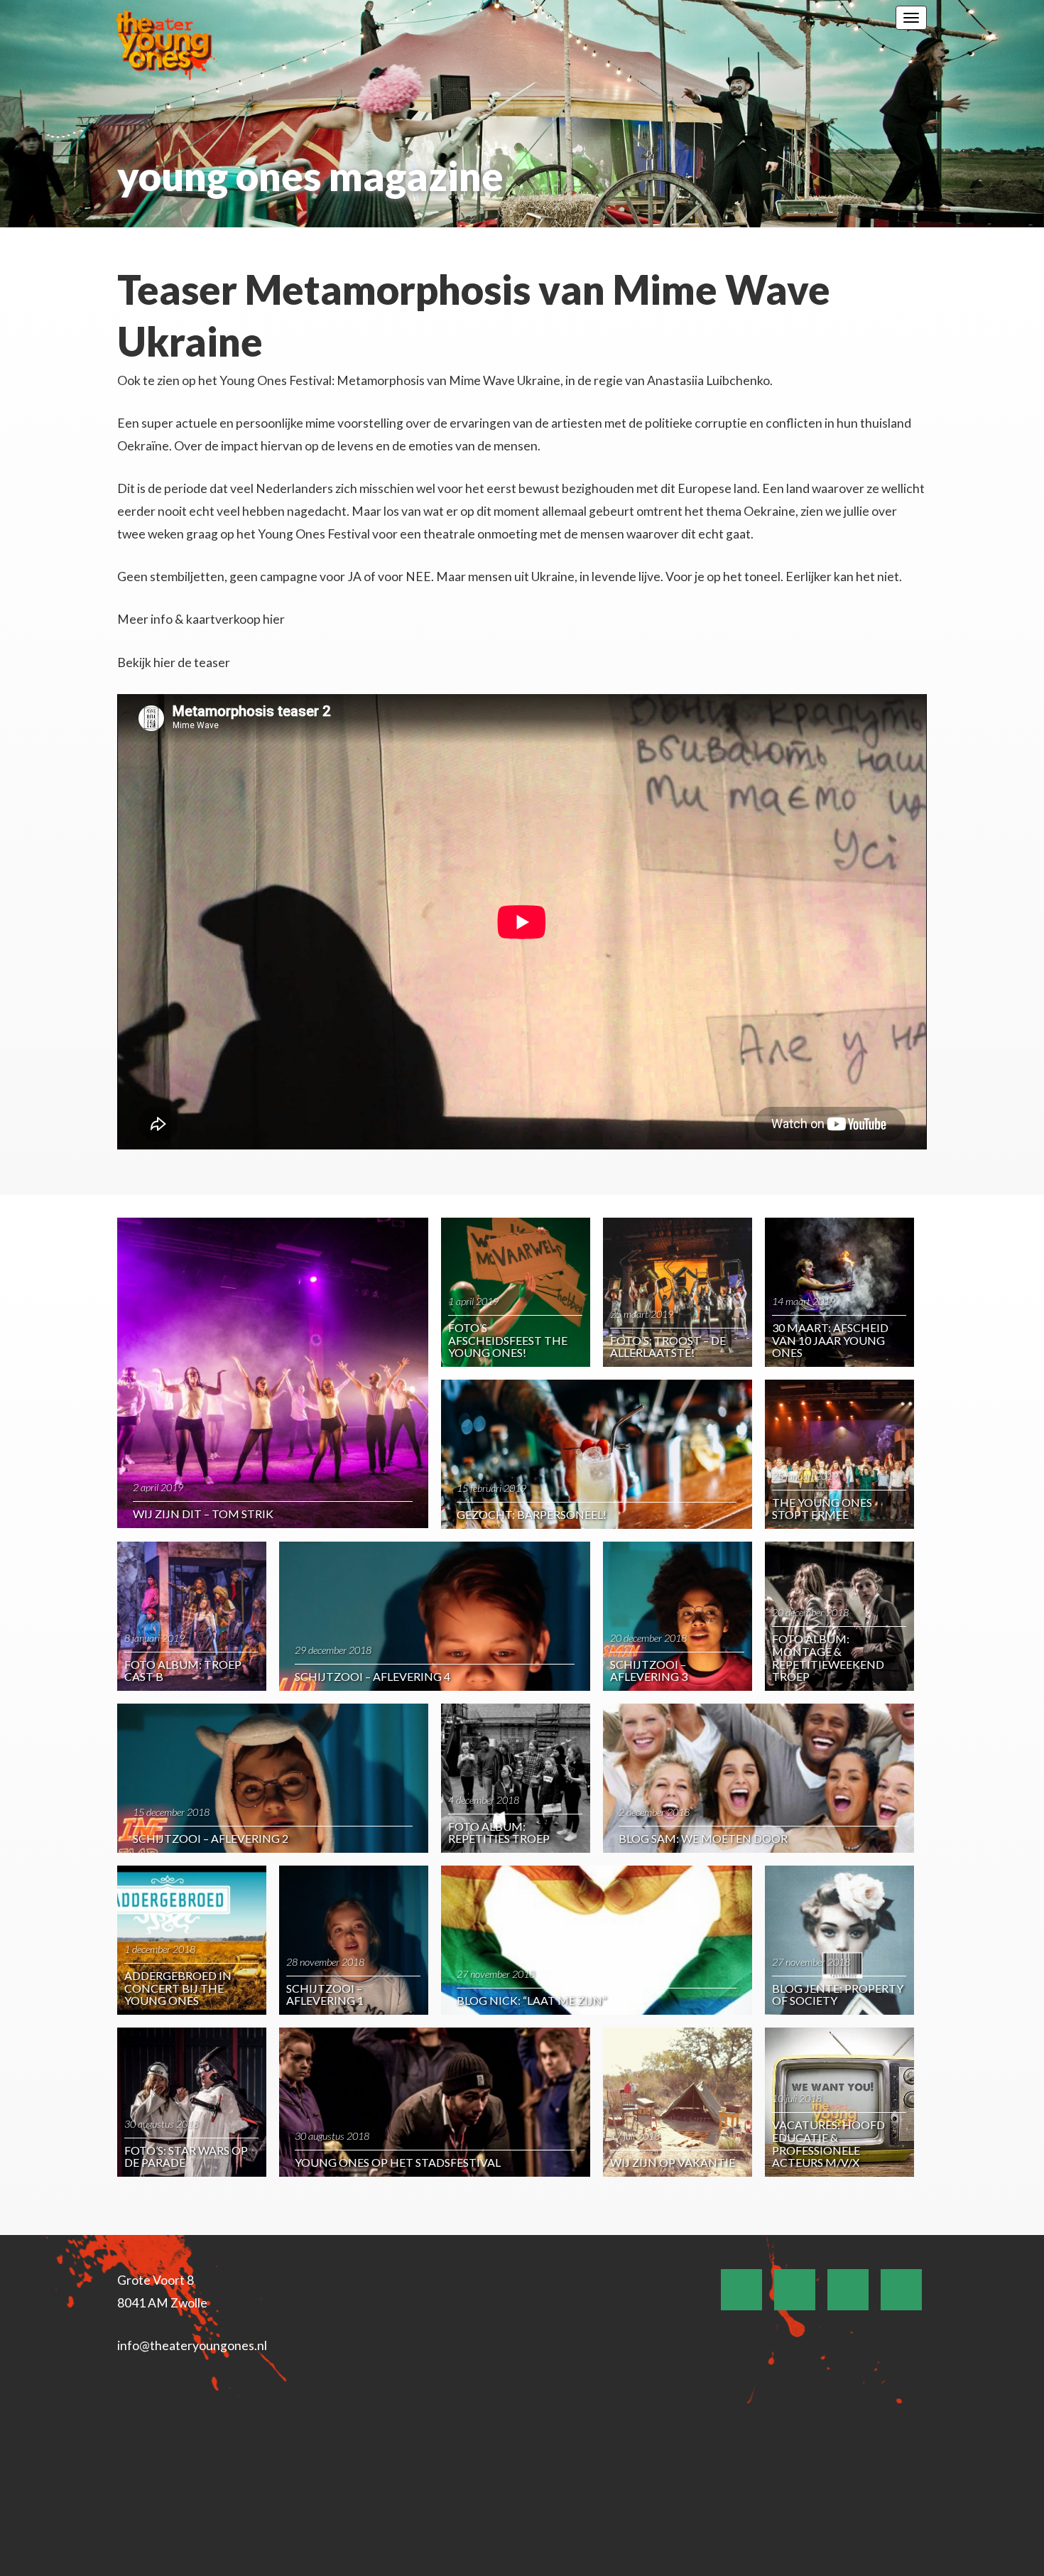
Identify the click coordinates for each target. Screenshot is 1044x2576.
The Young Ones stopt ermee (822, 1509)
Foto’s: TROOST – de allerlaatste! (668, 1347)
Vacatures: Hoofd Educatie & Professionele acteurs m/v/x (828, 2143)
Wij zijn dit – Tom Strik (203, 1514)
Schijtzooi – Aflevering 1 (325, 1995)
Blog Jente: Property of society (838, 1995)
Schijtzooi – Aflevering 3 (649, 1671)
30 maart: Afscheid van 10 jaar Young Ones (830, 1340)
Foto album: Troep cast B (183, 1671)
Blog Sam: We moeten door (703, 1838)
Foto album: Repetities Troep (499, 1833)
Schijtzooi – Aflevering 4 (373, 1676)
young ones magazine (310, 176)
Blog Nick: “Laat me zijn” (532, 2000)
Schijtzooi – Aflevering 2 (211, 1838)
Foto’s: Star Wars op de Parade (186, 2156)
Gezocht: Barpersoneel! (532, 1514)
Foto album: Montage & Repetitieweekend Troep (828, 1657)
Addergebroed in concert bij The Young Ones (178, 1988)
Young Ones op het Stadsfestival (398, 2162)
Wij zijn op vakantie (673, 2162)
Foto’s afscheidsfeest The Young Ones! (508, 1340)
